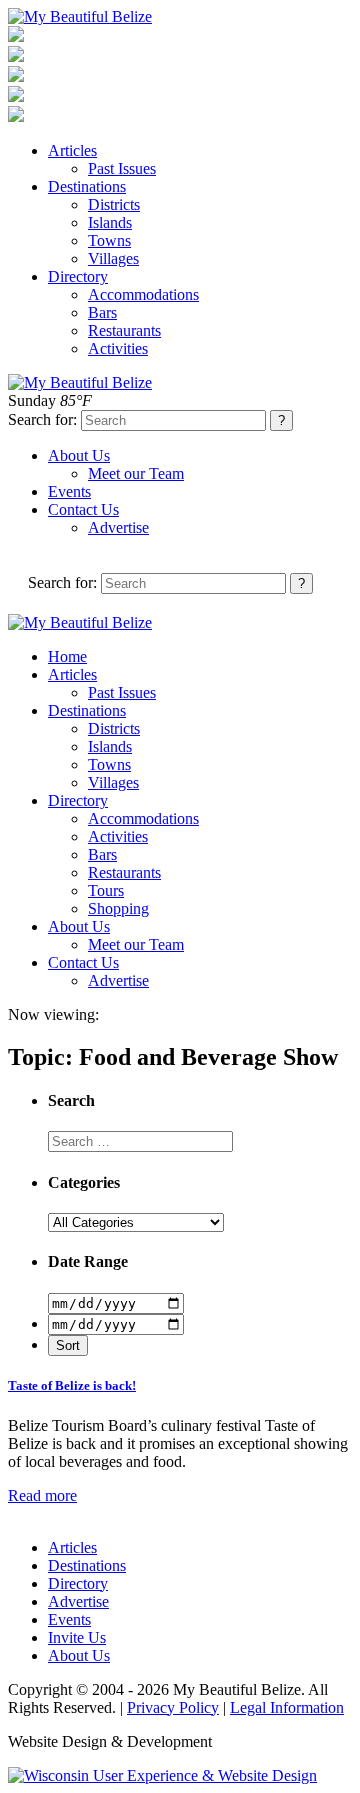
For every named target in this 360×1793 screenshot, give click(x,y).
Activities (118, 348)
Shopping (118, 908)
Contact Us (83, 509)
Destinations (87, 186)
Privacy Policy (173, 1707)
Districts (114, 204)
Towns (109, 240)
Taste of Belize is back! (72, 1385)
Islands (110, 222)
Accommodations (143, 294)
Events (69, 491)
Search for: (42, 419)
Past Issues (122, 168)
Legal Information (287, 1707)
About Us (79, 455)
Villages (113, 258)
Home (67, 656)
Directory (78, 276)
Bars (102, 312)
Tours (106, 890)
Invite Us (77, 1637)
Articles (72, 150)
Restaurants (124, 330)
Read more (42, 1495)
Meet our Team (136, 473)
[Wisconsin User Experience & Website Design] (162, 1775)
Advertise (118, 527)
